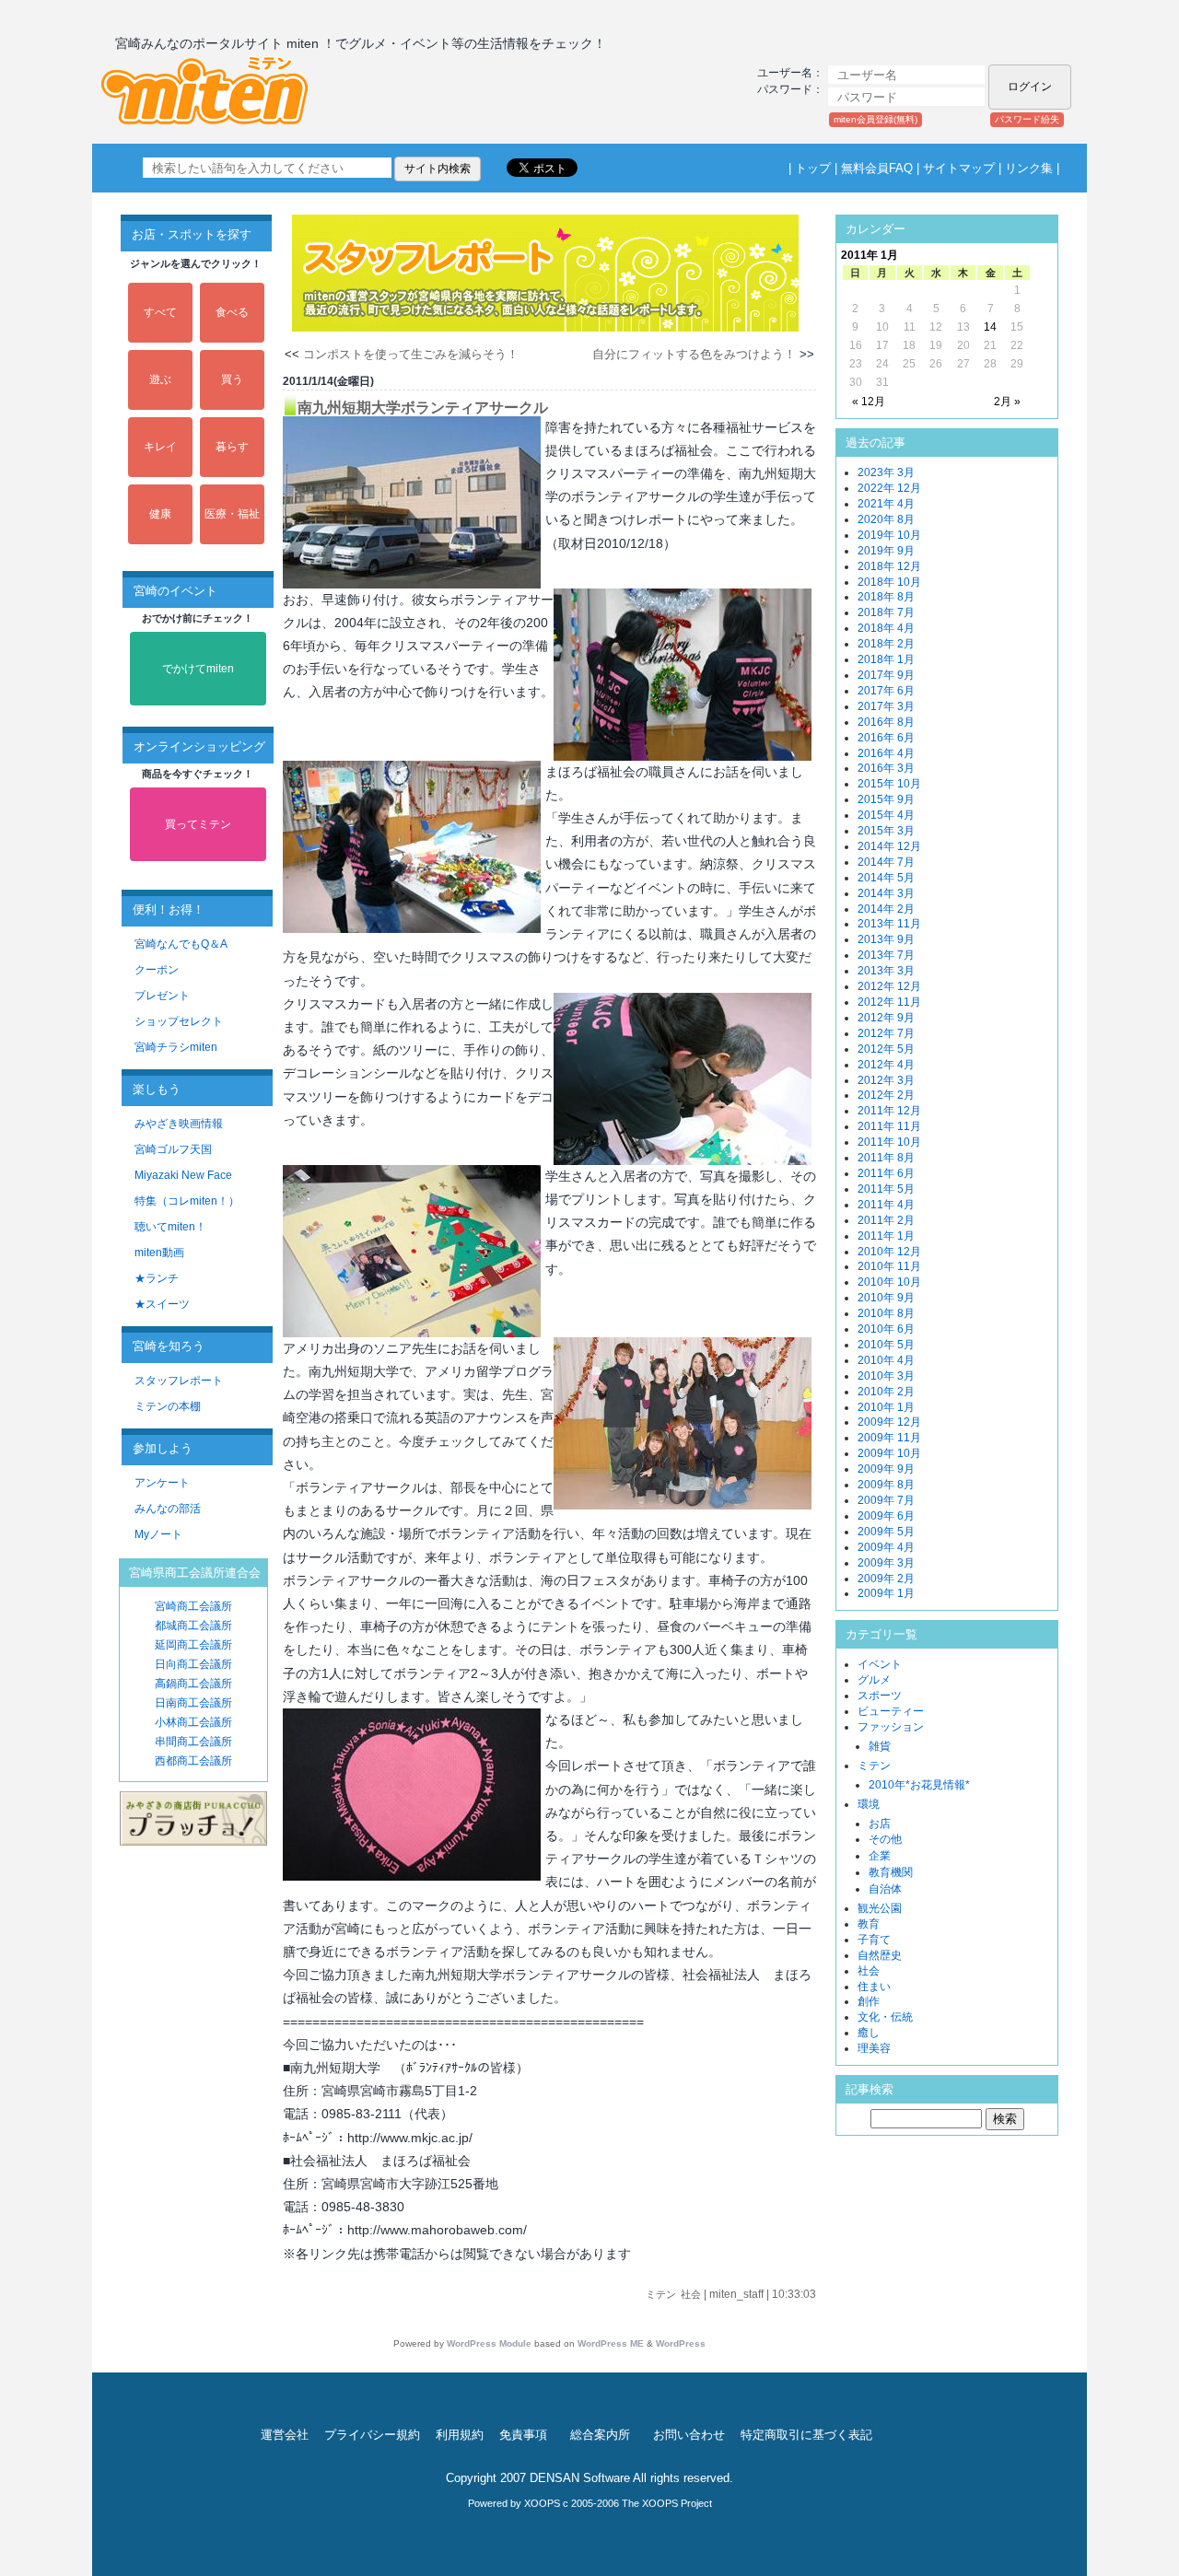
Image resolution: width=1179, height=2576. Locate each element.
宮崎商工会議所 (193, 1606)
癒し (869, 2033)
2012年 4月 (886, 1065)
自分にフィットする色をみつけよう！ (694, 354)
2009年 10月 (889, 1453)
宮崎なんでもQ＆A (181, 944)
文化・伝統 (885, 2017)
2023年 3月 (886, 472)
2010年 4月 (886, 1360)
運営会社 (285, 2435)
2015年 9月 (886, 799)
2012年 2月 (886, 1095)
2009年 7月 (886, 1500)
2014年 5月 (886, 878)
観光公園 (880, 1908)
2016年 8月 (886, 722)
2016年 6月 (886, 738)
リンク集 (1029, 168)
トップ (813, 168)
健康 (160, 514)
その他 (885, 1839)
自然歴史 (880, 1955)
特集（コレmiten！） (187, 1201)
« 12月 (869, 402)
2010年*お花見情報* (919, 1785)
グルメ (874, 1680)
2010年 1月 (886, 1407)
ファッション (891, 1727)
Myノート (158, 1534)
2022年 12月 (889, 488)
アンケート (162, 1483)
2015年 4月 (886, 815)
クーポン (157, 970)
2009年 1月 (886, 1593)
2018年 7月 (886, 612)
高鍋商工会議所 (193, 1684)
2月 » (1007, 402)
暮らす (232, 447)
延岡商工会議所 (193, 1645)
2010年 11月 (889, 1266)
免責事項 (523, 2435)
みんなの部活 (168, 1509)
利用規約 (460, 2435)
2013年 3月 (886, 971)
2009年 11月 (889, 1438)
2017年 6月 (886, 691)
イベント (880, 1664)
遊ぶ (160, 379)
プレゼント (162, 996)
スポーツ (880, 1696)
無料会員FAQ (877, 168)
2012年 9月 (886, 1018)
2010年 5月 (886, 1345)
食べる (232, 312)
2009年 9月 (886, 1469)
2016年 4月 (886, 753)
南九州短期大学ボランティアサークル (423, 408)
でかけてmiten (198, 669)
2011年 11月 (889, 1126)
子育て (874, 1940)
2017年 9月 (886, 675)
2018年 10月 (889, 582)
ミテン (661, 2294)
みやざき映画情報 (179, 1124)
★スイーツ (162, 1304)
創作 (869, 2001)
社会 (691, 2294)
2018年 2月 (886, 644)
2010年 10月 (889, 1282)
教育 (869, 1924)
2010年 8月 (886, 1313)
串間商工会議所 (193, 1742)
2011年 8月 (886, 1158)
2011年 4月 (886, 1205)
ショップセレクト (179, 1021)
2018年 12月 (889, 566)
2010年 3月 (886, 1376)
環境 (869, 1804)
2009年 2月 (886, 1579)
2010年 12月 (889, 1252)
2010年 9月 (886, 1298)
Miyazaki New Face (183, 1175)
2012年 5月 (886, 1049)
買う (232, 379)
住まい (874, 1987)
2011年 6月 (886, 1173)
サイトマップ (959, 168)
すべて (160, 312)
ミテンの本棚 (168, 1406)
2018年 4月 (886, 628)
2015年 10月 (889, 784)
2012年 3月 (886, 1080)
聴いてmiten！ (170, 1227)
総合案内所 (600, 2435)
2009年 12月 (889, 1422)
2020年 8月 (886, 519)
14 (990, 327)
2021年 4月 (886, 504)
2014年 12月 (889, 846)
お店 (880, 1824)
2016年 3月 (886, 768)
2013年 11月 (889, 924)
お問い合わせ (689, 2435)
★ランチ (157, 1278)
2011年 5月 (886, 1189)
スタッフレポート (179, 1381)
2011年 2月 (886, 1220)
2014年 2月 (886, 909)
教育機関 (891, 1872)
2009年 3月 (886, 1563)
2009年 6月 (886, 1516)
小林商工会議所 (193, 1722)
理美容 (874, 2048)
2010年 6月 (886, 1329)
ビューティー (891, 1711)
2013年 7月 (886, 955)
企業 (880, 1856)
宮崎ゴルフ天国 (173, 1149)
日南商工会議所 (193, 1703)
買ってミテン (198, 824)
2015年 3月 (886, 831)
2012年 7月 (886, 1033)
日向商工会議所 (193, 1664)
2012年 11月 (889, 1002)
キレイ (160, 447)
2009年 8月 (886, 1485)
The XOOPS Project (667, 2503)
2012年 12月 (889, 986)
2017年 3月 (886, 706)
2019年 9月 (886, 551)
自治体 (885, 1889)
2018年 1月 (886, 659)
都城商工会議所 (193, 1626)
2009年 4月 (886, 1547)
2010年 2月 (886, 1392)
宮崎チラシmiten (176, 1047)
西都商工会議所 (193, 1761)
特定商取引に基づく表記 (806, 2435)
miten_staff (736, 2294)
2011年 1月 (886, 1236)
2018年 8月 (886, 597)
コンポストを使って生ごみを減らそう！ (411, 354)
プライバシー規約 (372, 2435)
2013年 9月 (886, 939)
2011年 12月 (889, 1111)
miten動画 (159, 1253)
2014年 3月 (886, 893)
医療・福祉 (232, 514)
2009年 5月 (886, 1532)
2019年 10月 (889, 535)
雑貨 (880, 1746)
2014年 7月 (886, 862)
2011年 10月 (889, 1142)
